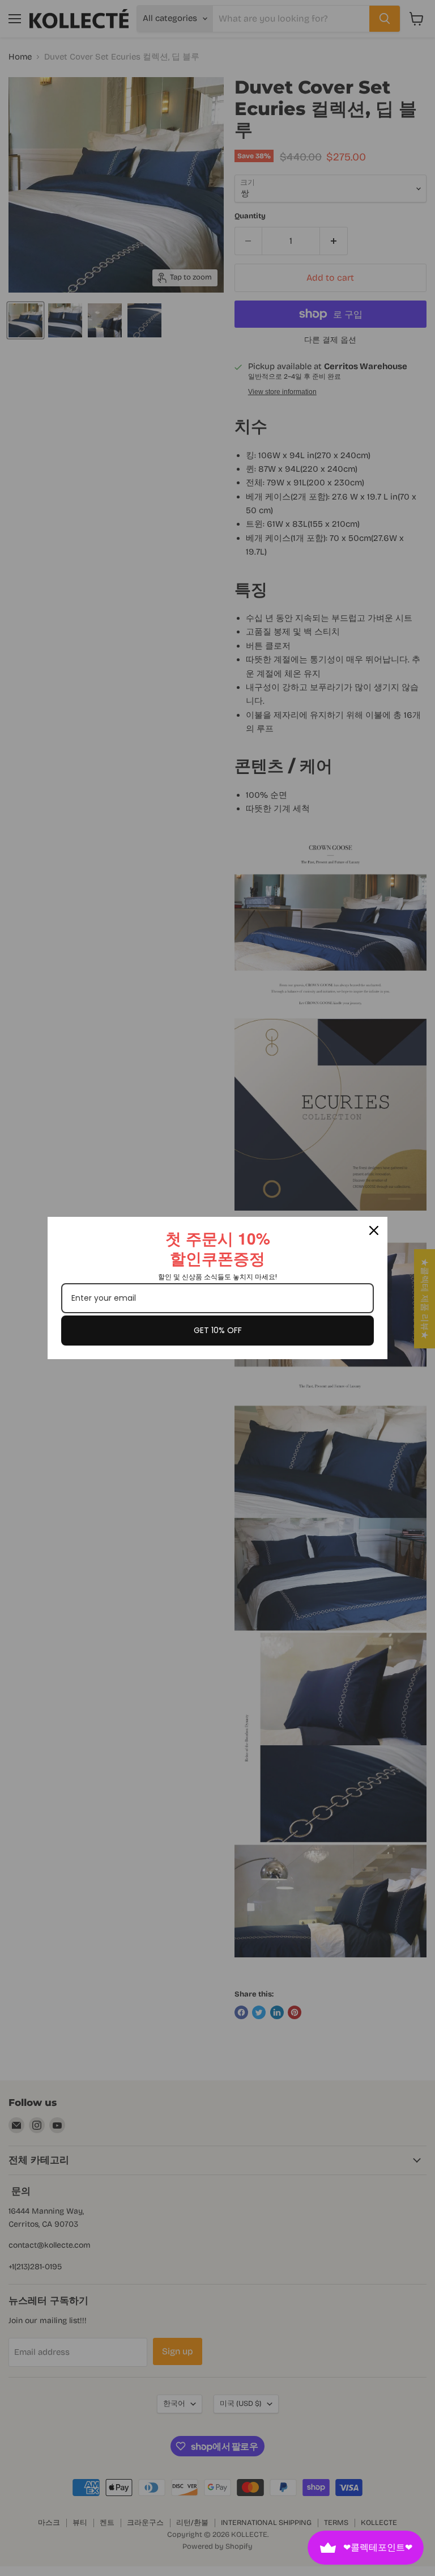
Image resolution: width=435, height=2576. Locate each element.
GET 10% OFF (218, 1330)
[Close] (374, 1230)
